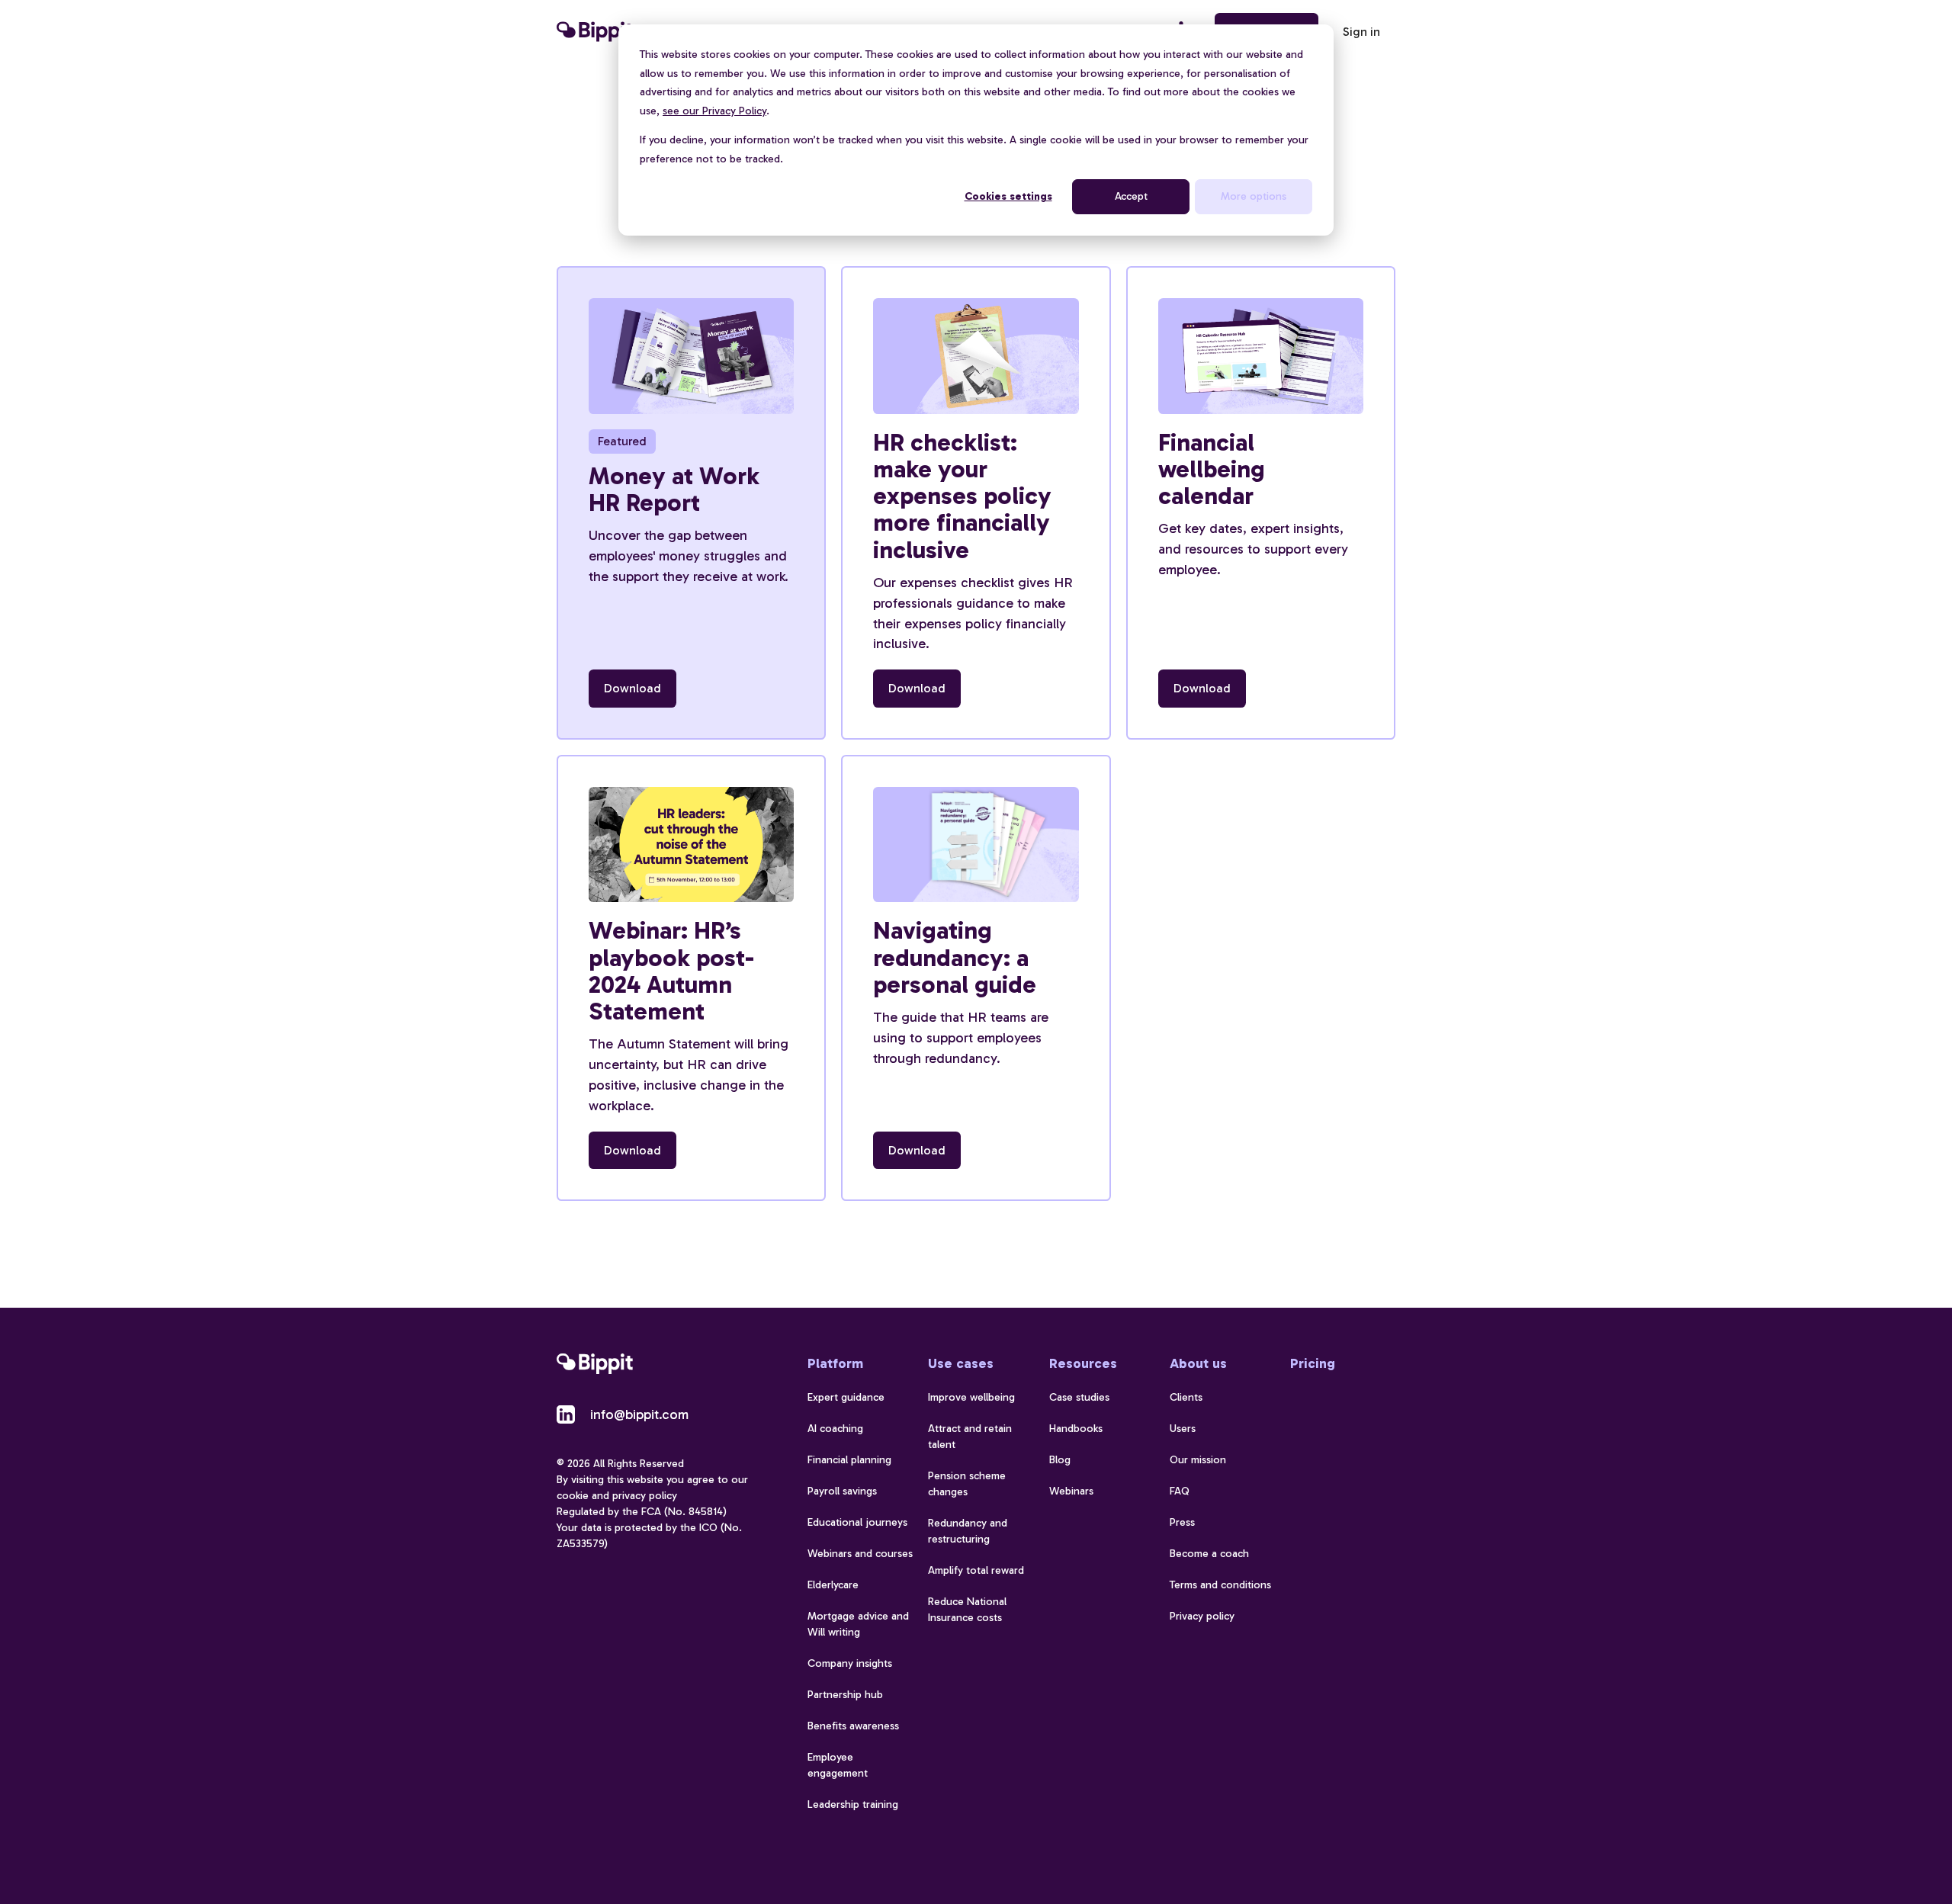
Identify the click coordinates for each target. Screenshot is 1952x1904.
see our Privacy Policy (714, 111)
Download (632, 688)
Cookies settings (1008, 196)
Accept (1131, 196)
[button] (1361, 32)
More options (1254, 196)
